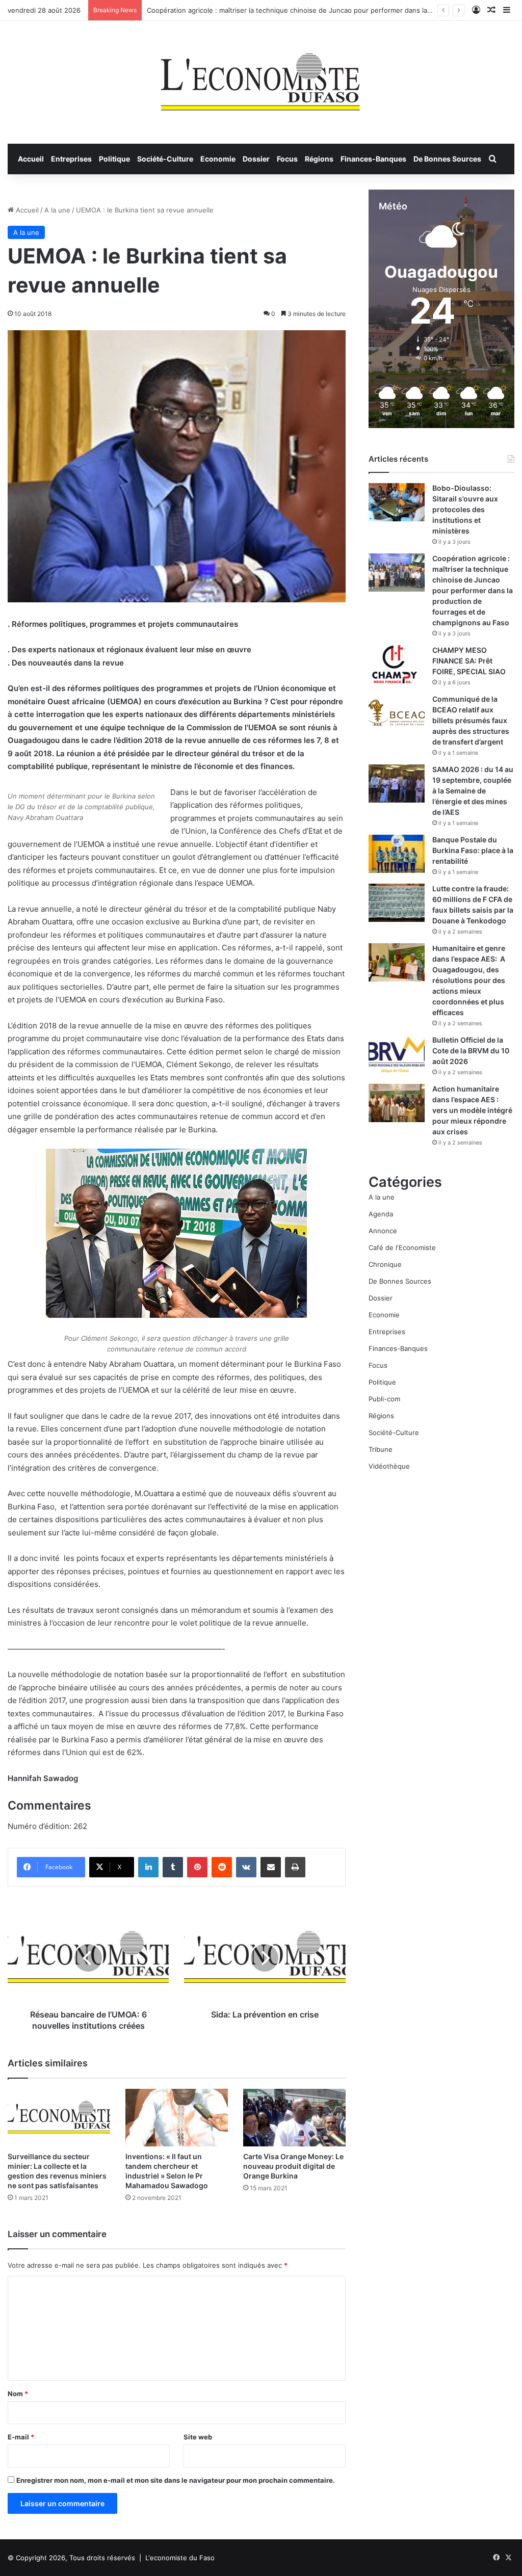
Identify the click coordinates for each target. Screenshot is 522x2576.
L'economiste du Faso (180, 2558)
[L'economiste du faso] (261, 77)
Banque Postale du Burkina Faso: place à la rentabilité (473, 850)
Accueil (31, 159)
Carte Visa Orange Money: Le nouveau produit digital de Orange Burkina (293, 2166)
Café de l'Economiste (402, 1247)
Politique (114, 159)
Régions (319, 159)
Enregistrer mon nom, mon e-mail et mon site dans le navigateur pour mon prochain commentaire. (176, 2480)
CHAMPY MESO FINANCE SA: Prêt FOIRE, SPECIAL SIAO (469, 661)
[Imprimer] (295, 1867)
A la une (57, 210)
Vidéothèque (389, 1466)
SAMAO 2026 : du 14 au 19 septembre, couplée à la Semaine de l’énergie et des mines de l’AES (473, 791)
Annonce (383, 1231)
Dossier (256, 159)
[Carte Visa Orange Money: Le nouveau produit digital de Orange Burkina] (294, 2118)
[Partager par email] (271, 1867)
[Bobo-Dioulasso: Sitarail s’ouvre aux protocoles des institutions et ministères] (397, 502)
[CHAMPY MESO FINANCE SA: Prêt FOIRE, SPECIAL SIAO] (397, 664)
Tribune (381, 1449)
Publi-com (384, 1399)
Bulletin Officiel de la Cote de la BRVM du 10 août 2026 (471, 1051)
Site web (198, 2437)
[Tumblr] (173, 1867)
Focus (287, 159)
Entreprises (71, 159)
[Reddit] (222, 1867)
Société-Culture (165, 159)
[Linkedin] (148, 1867)
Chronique (385, 1264)
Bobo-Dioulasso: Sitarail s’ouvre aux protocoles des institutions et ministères (465, 509)
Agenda (381, 1214)
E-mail (21, 2437)
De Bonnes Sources (447, 159)
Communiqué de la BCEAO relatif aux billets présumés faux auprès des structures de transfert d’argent (471, 720)
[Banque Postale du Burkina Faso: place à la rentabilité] (397, 854)
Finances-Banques (373, 159)
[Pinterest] (197, 1867)
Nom (18, 2394)
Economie (218, 159)
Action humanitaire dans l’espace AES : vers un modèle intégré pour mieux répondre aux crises (472, 1110)
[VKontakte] (246, 1867)
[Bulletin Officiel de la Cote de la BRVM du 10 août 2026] (397, 1054)
